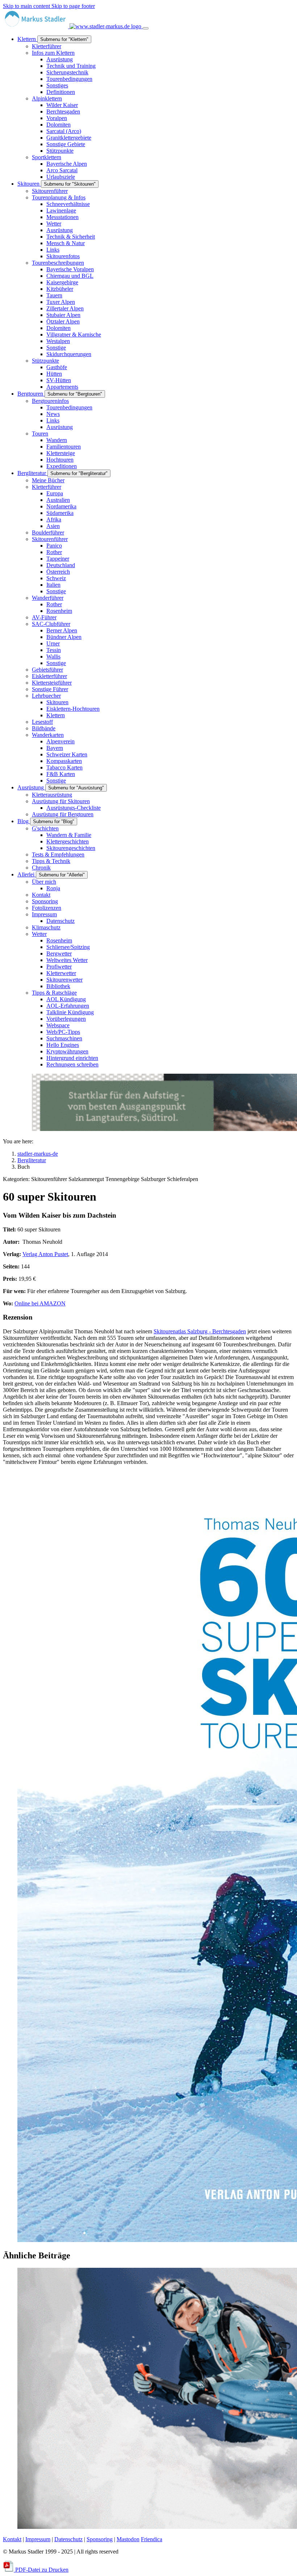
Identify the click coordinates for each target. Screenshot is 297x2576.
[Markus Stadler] (73, 26)
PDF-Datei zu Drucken (41, 2570)
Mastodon (128, 2539)
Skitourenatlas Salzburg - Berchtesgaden (200, 1331)
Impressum (38, 2539)
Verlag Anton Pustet (45, 1254)
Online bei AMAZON (40, 1303)
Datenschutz (68, 2539)
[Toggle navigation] (146, 28)
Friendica (152, 2539)
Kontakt (12, 2539)
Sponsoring (100, 2539)
